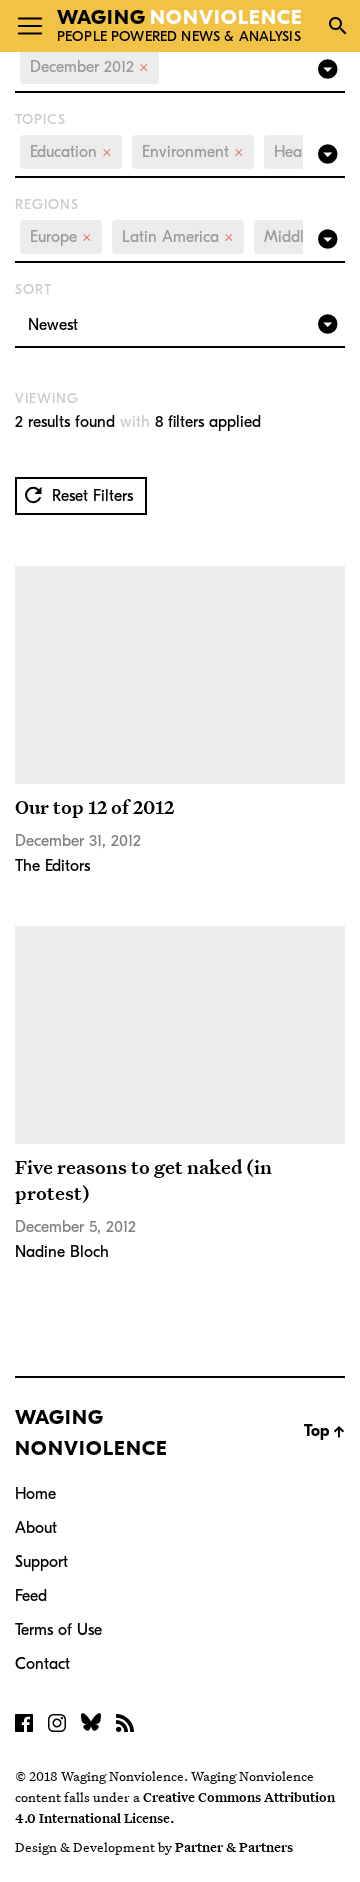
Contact (42, 1664)
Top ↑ (324, 1431)
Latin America (178, 237)
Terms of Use (58, 1630)
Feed (31, 1596)
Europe (61, 237)
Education (71, 152)
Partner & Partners (234, 1847)
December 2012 (89, 67)
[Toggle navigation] (30, 26)
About (36, 1528)
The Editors (52, 866)
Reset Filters (90, 496)
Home (35, 1494)
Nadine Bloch (62, 1252)
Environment (193, 152)
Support (41, 1562)
